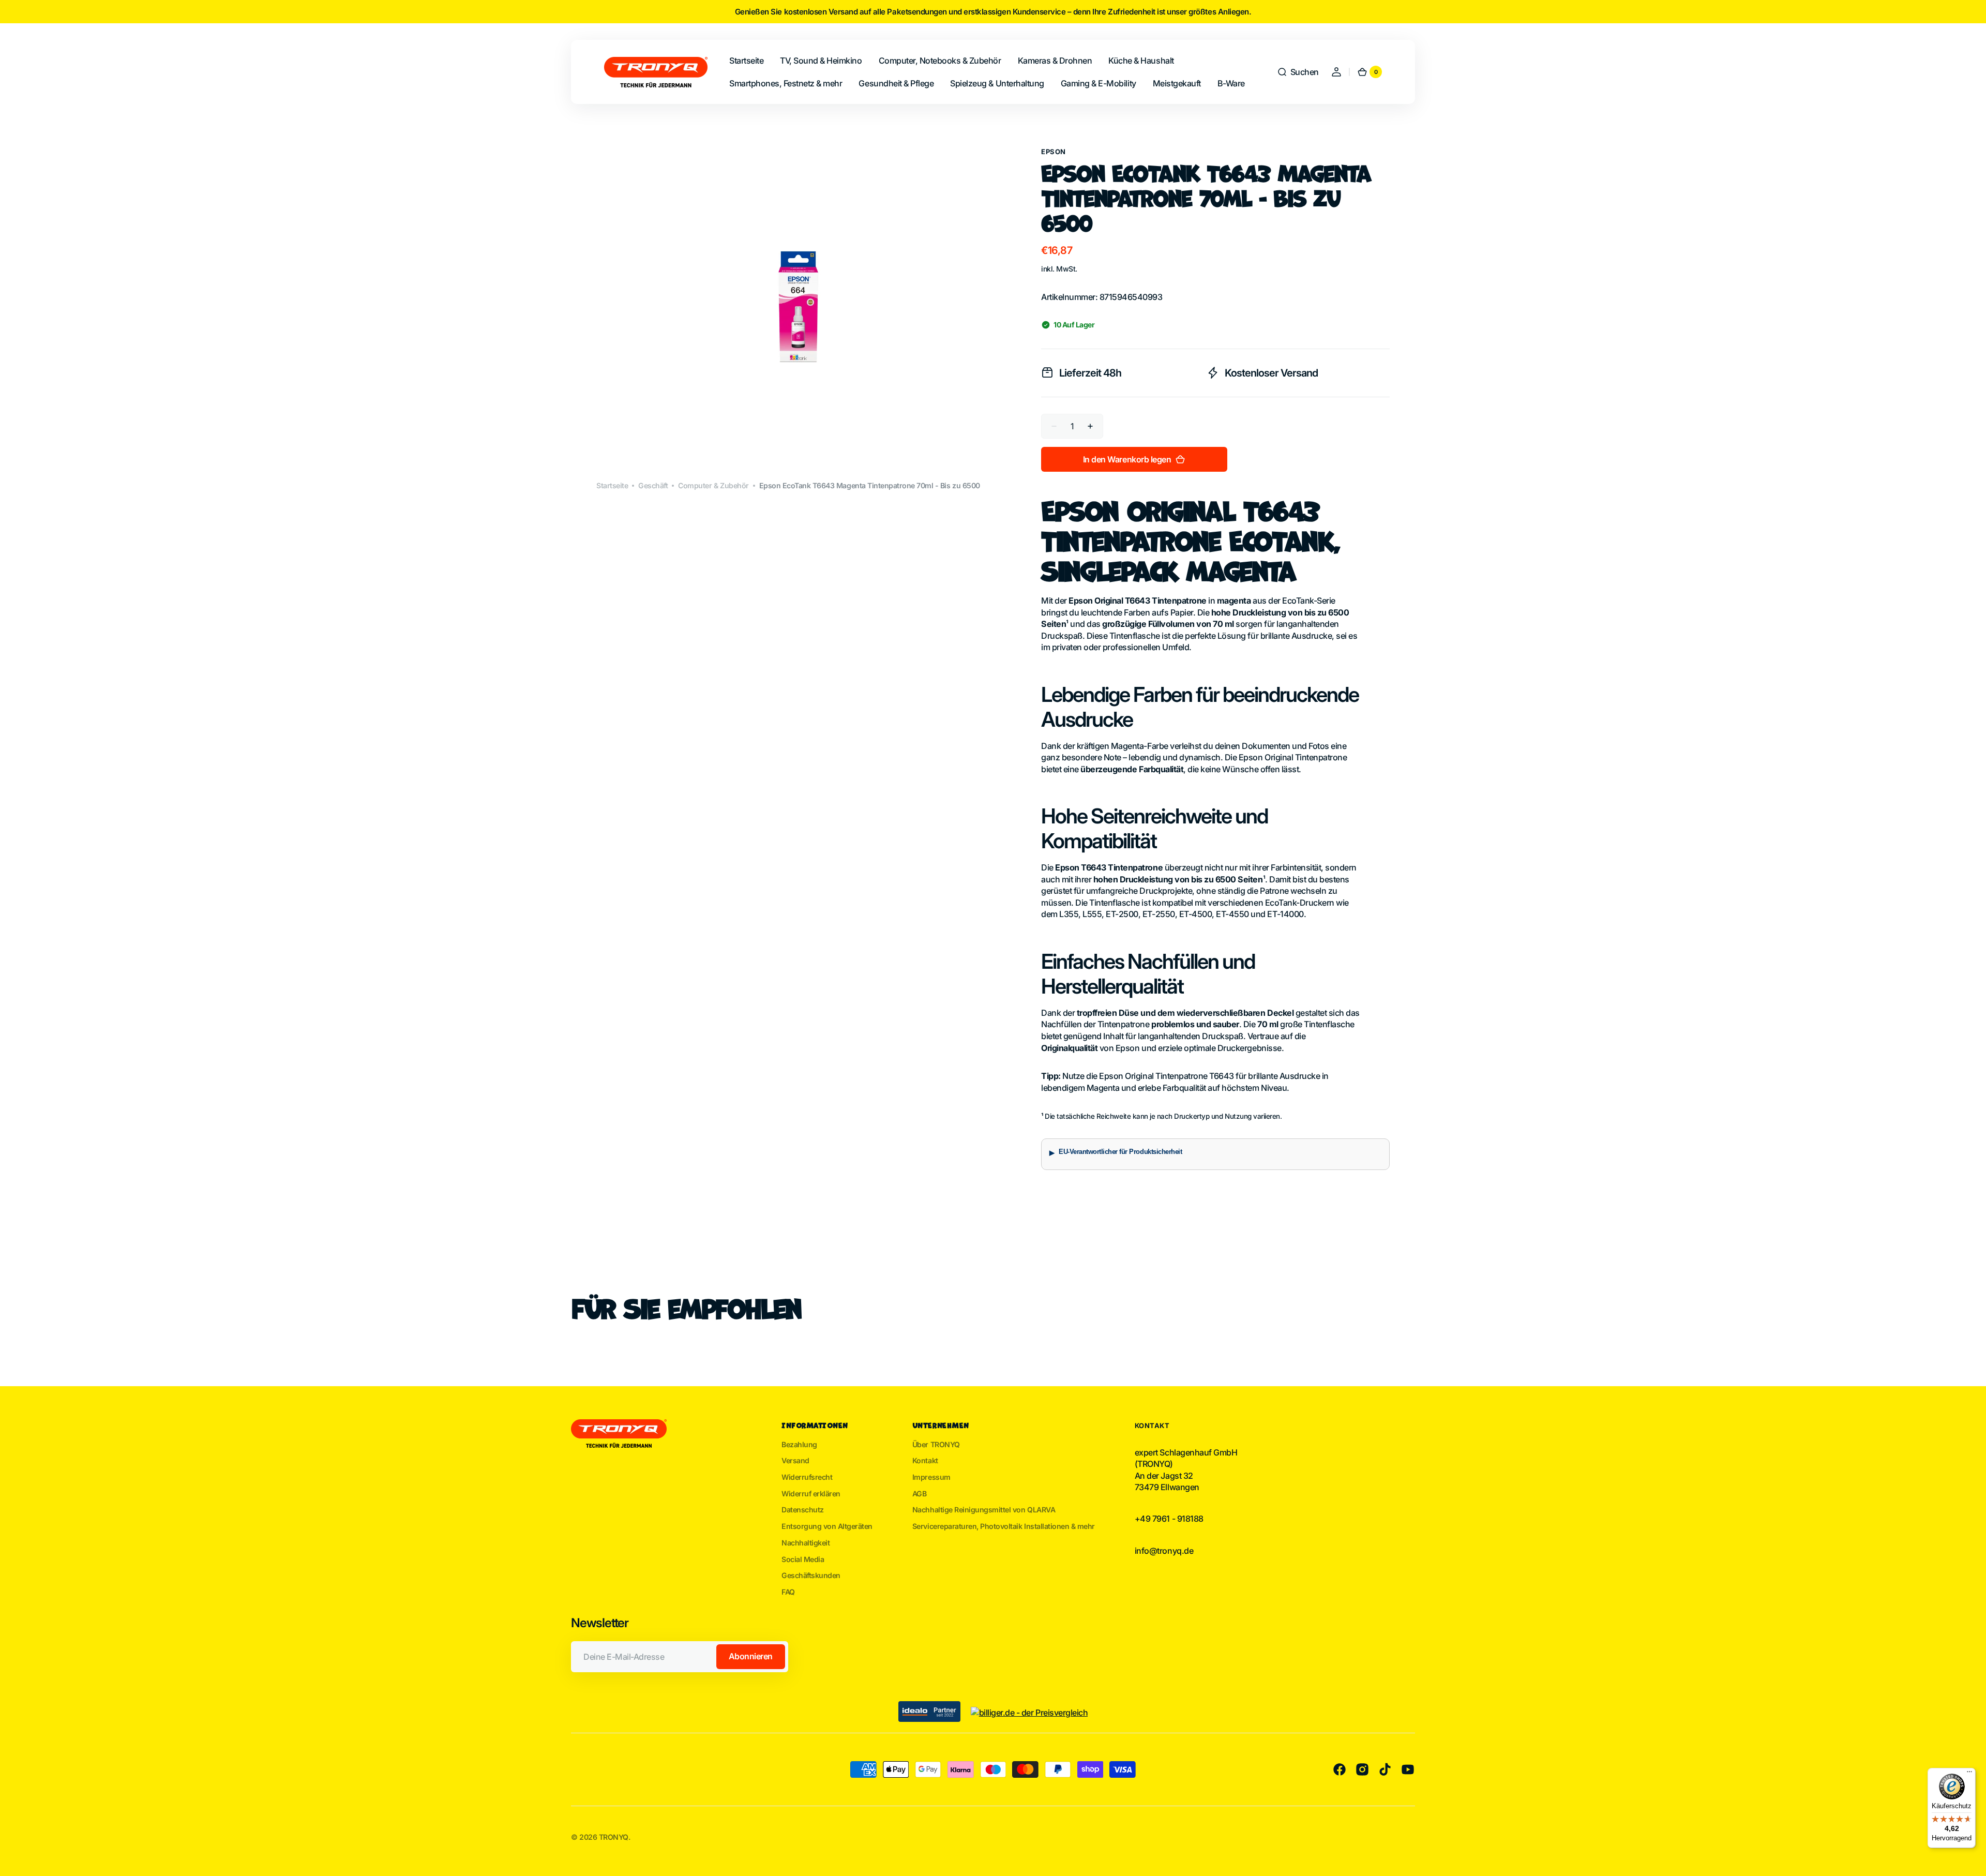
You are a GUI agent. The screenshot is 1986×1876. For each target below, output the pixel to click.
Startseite (612, 485)
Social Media (803, 1559)
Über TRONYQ (936, 1444)
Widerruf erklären (811, 1494)
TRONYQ (614, 1837)
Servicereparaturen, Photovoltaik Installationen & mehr (1004, 1526)
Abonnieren (751, 1656)
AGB (920, 1494)
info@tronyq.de (1164, 1551)
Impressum (931, 1477)
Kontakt (925, 1460)
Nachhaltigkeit (806, 1543)
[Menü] (1969, 1774)
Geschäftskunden (811, 1575)
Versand (795, 1460)
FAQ (788, 1592)
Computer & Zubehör (713, 485)
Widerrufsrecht (807, 1477)
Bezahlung (799, 1444)
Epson (1054, 152)
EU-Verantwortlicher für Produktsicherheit (1120, 1152)
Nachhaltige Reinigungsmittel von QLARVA (984, 1510)
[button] (1298, 72)
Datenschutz (803, 1510)
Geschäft (653, 485)
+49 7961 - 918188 (1169, 1519)
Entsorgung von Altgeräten (827, 1526)
